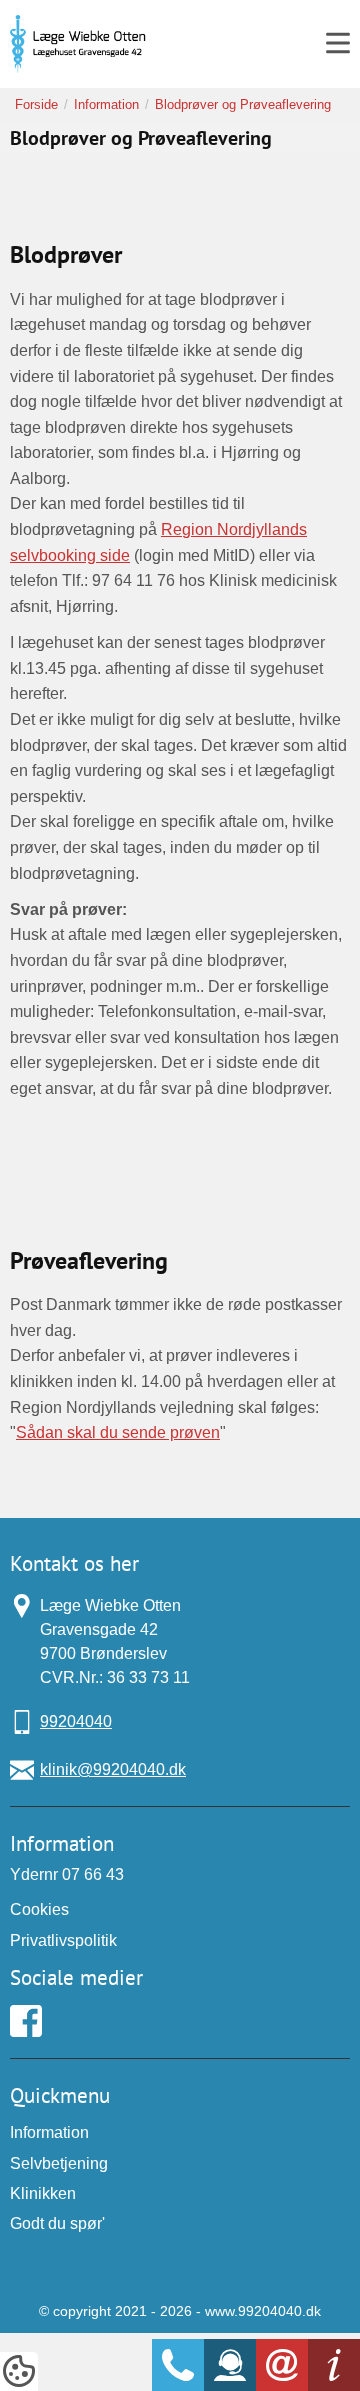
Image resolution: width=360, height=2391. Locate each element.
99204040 (76, 1721)
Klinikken (43, 2193)
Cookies (39, 1909)
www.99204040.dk (263, 2311)
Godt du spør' (57, 2223)
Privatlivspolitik (63, 1940)
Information (49, 2132)
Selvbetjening (59, 2163)
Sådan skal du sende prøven (118, 1432)
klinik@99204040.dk (113, 1769)
